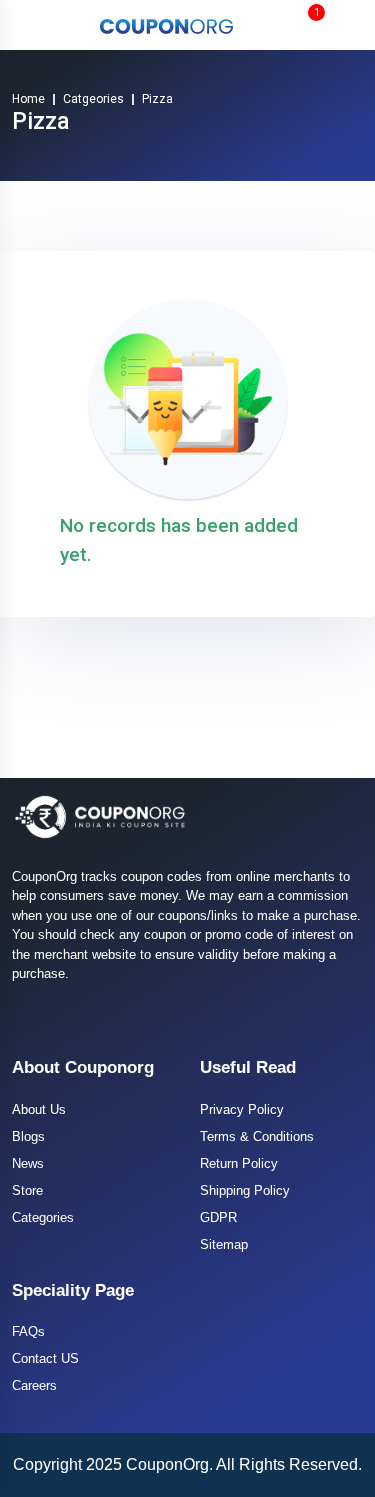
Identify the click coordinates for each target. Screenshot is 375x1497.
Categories (43, 1217)
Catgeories (93, 99)
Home (28, 99)
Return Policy (239, 1163)
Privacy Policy (242, 1109)
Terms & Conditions (257, 1136)
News (28, 1163)
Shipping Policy (245, 1190)
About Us (39, 1109)
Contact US (45, 1358)
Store (27, 1190)
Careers (34, 1385)
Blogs (28, 1136)
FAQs (28, 1331)
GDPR (218, 1217)
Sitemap (224, 1244)
